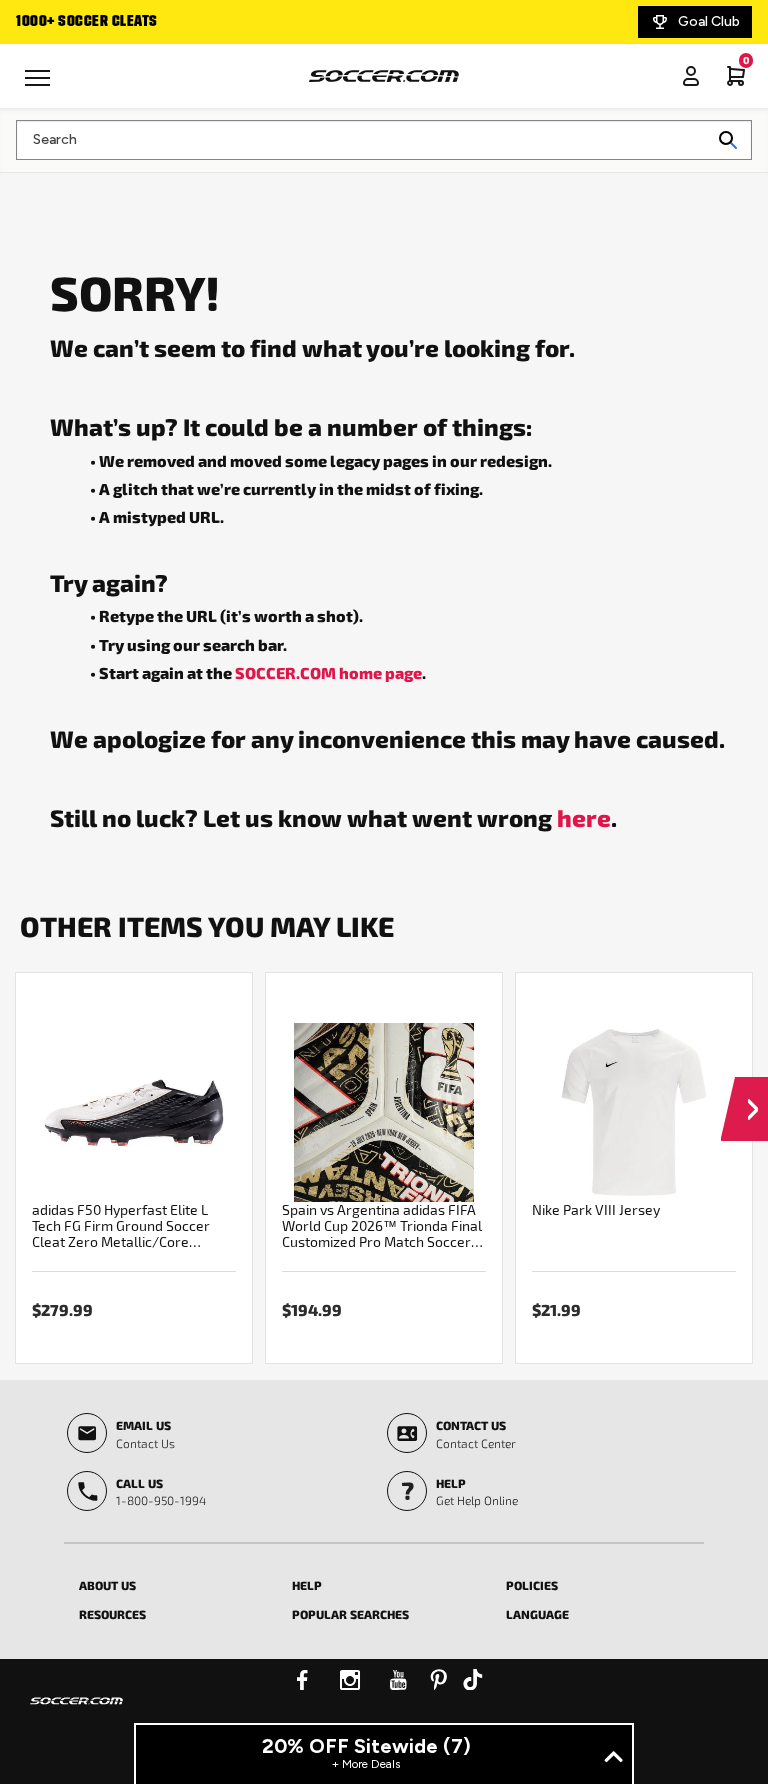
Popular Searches (350, 1614)
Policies (532, 1585)
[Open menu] (40, 85)
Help (307, 1585)
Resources (112, 1614)
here (584, 817)
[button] (744, 1090)
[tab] (170, 1582)
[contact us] (76, 1714)
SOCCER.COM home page (328, 672)
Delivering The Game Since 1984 (232, 22)
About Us (107, 1585)
